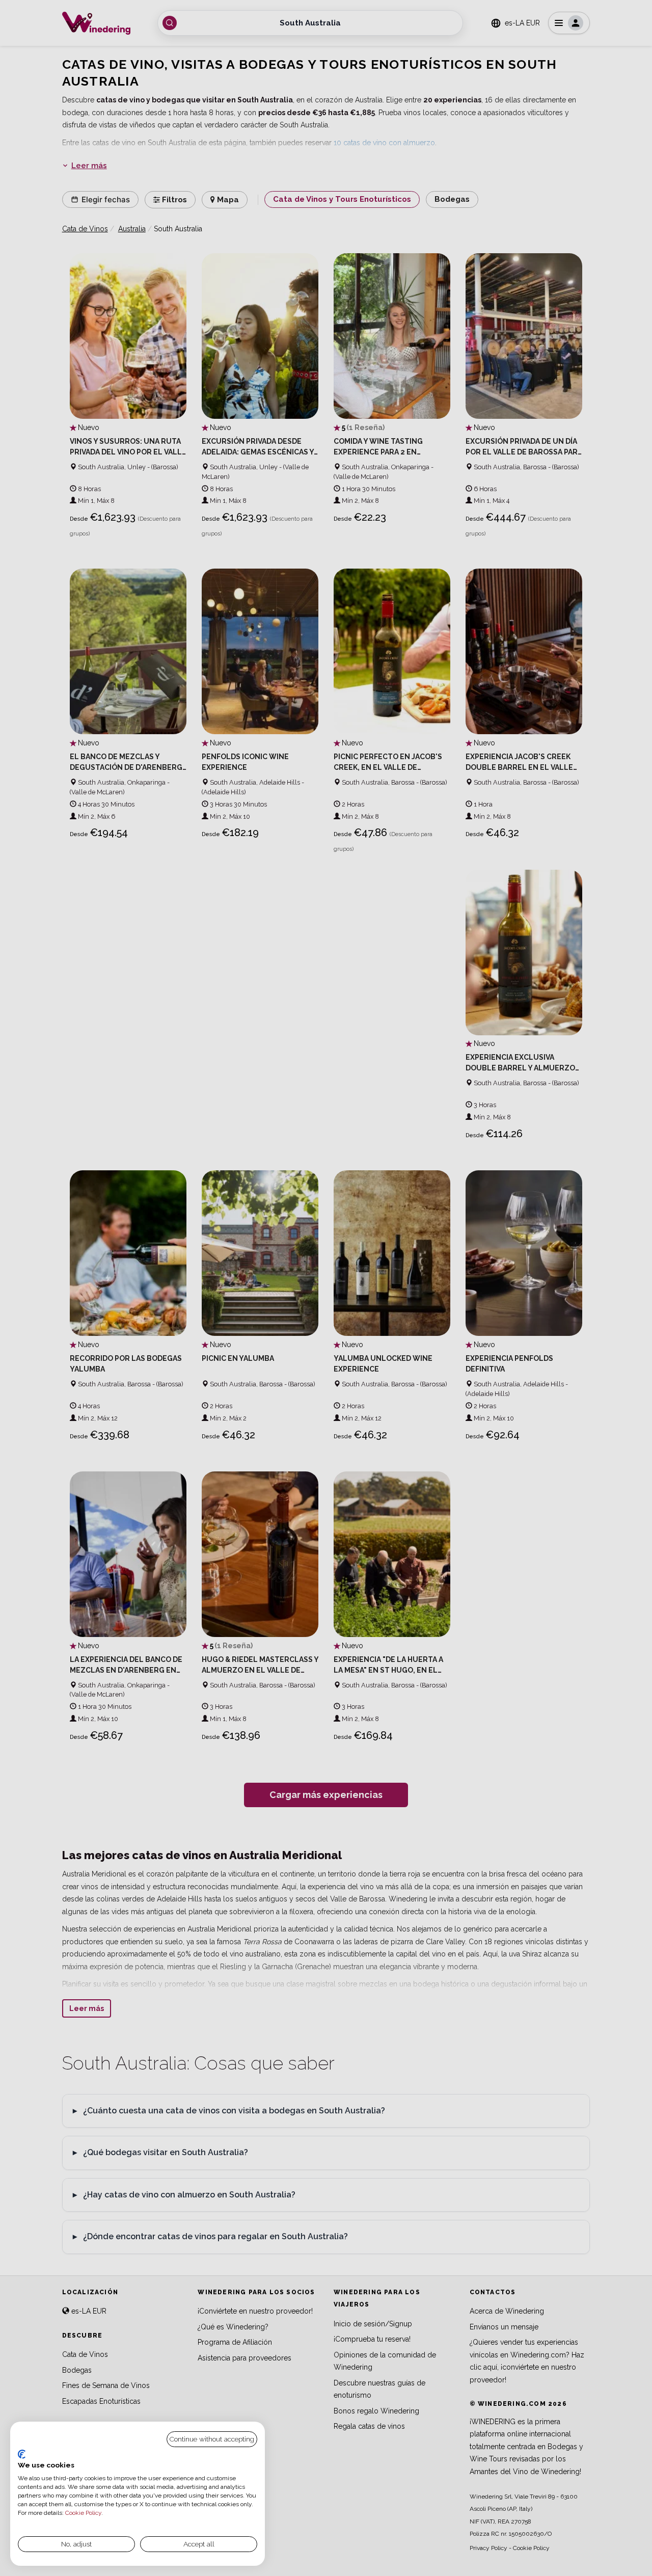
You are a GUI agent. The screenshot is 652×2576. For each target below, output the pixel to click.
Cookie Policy (83, 2513)
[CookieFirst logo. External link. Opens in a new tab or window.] (22, 2454)
